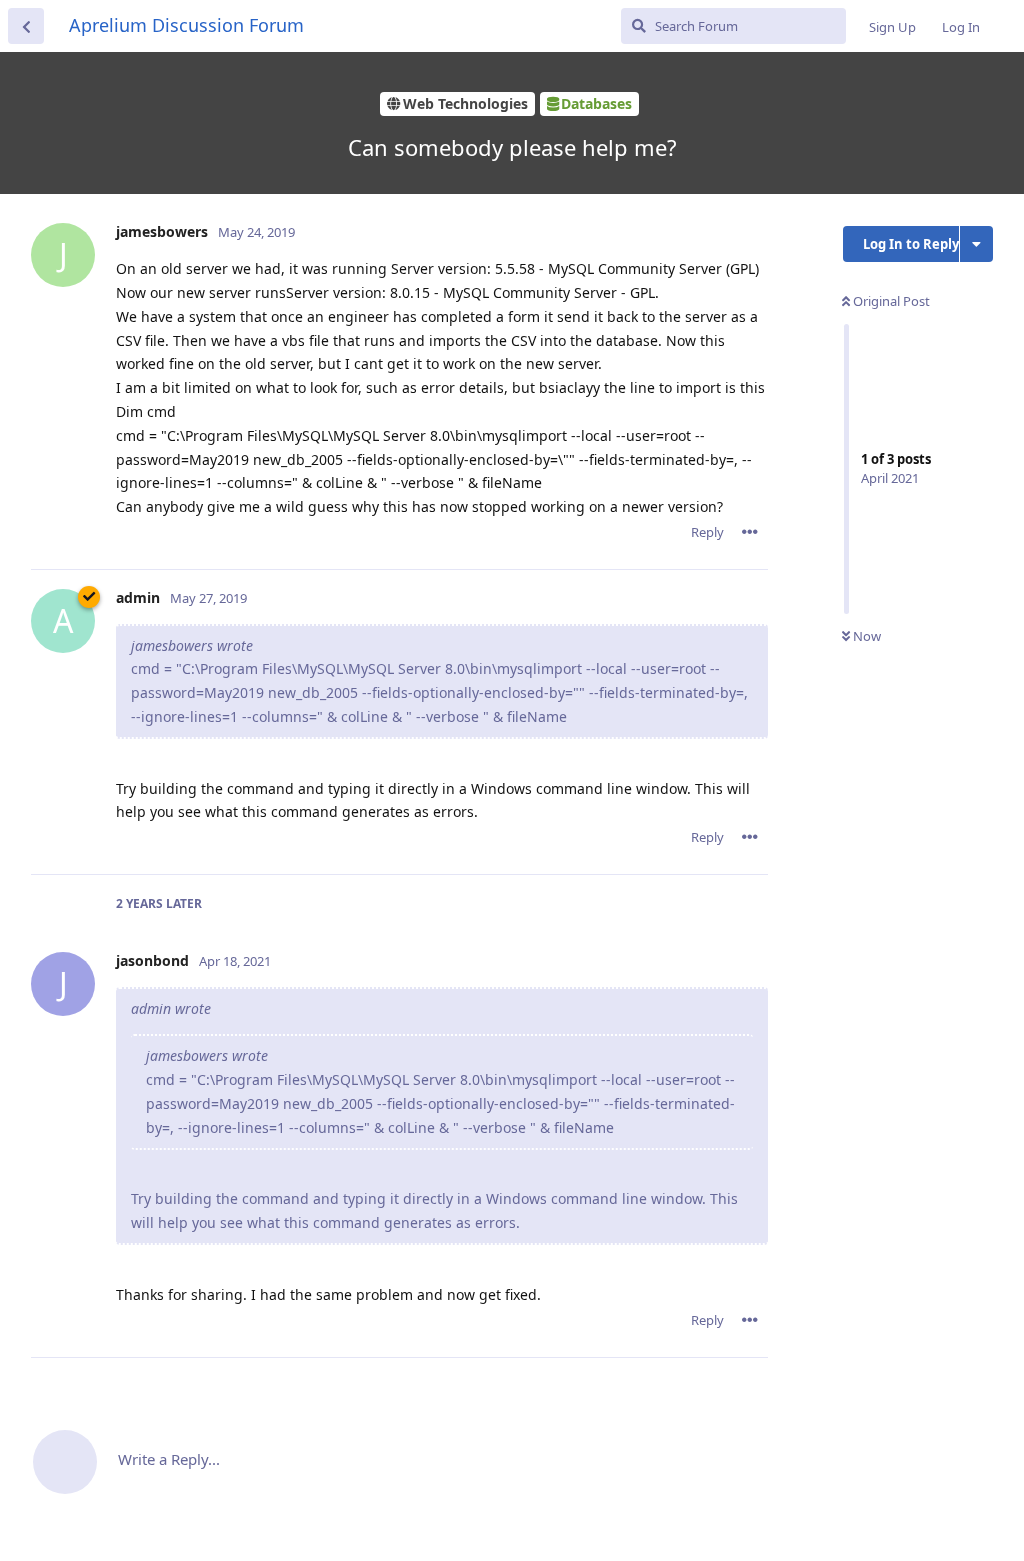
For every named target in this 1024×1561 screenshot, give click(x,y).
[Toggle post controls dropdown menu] (750, 532)
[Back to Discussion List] (26, 26)
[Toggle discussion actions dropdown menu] (976, 244)
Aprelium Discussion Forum (186, 25)
